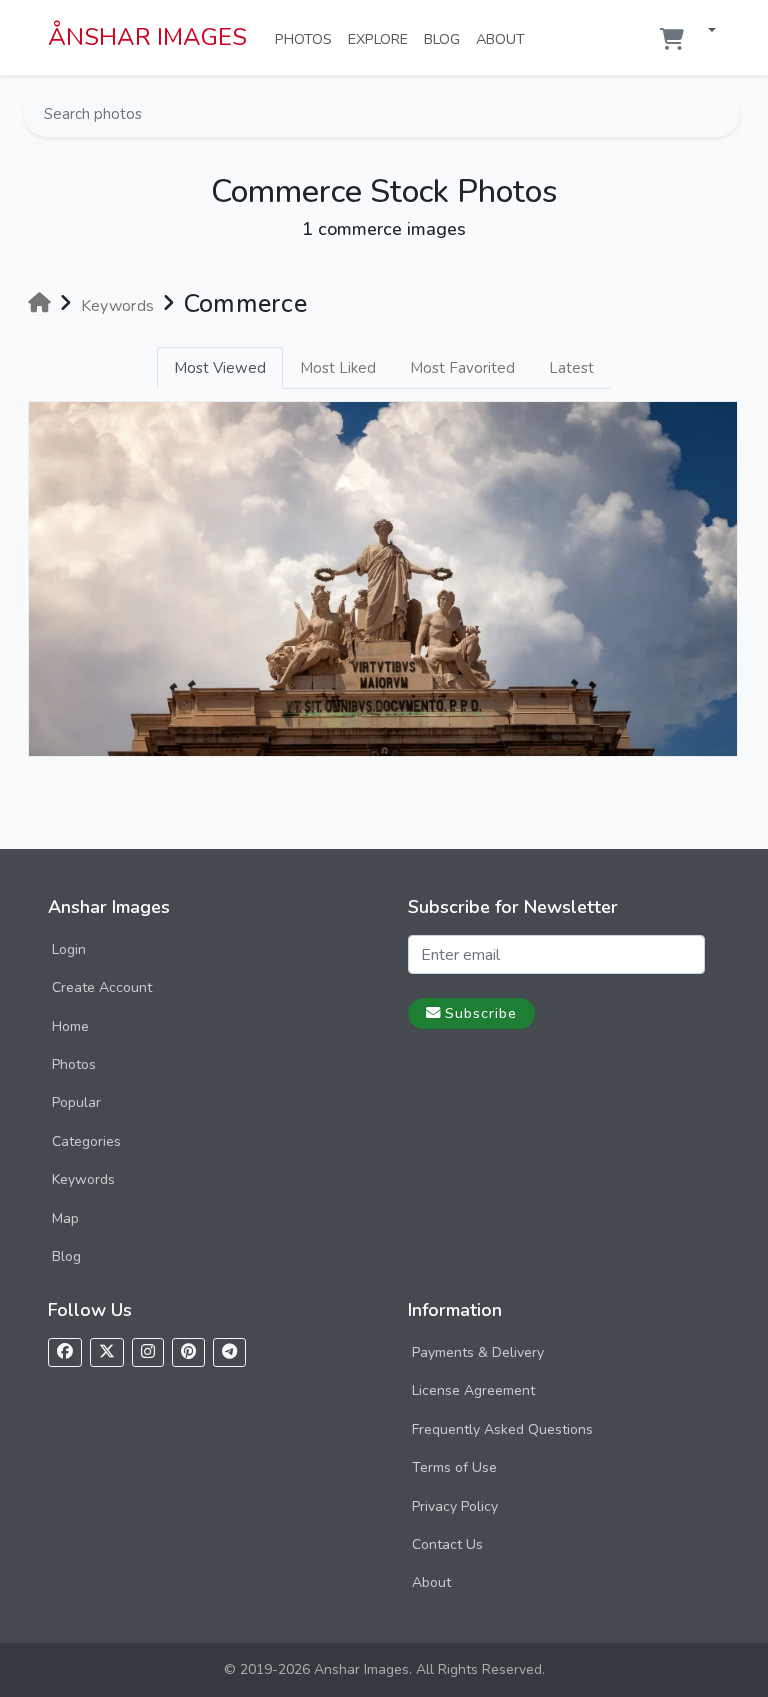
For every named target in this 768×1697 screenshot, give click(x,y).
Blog (446, 38)
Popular (76, 1102)
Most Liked (338, 368)
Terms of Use (454, 1467)
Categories (86, 1141)
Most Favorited (462, 368)
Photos (307, 38)
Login (69, 949)
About (504, 38)
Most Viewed (220, 368)
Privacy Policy (455, 1506)
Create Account (102, 987)
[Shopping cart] (672, 39)
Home (70, 1026)
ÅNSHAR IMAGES (147, 37)
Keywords (83, 1179)
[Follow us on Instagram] (148, 1352)
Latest (571, 368)
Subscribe (481, 1013)
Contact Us (447, 1544)
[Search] (723, 114)
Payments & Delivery (478, 1352)
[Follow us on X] (107, 1352)
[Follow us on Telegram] (229, 1352)
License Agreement (473, 1390)
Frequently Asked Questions (502, 1429)
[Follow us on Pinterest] (188, 1352)
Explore (382, 38)
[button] (704, 31)
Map (65, 1218)
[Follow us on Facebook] (65, 1352)
